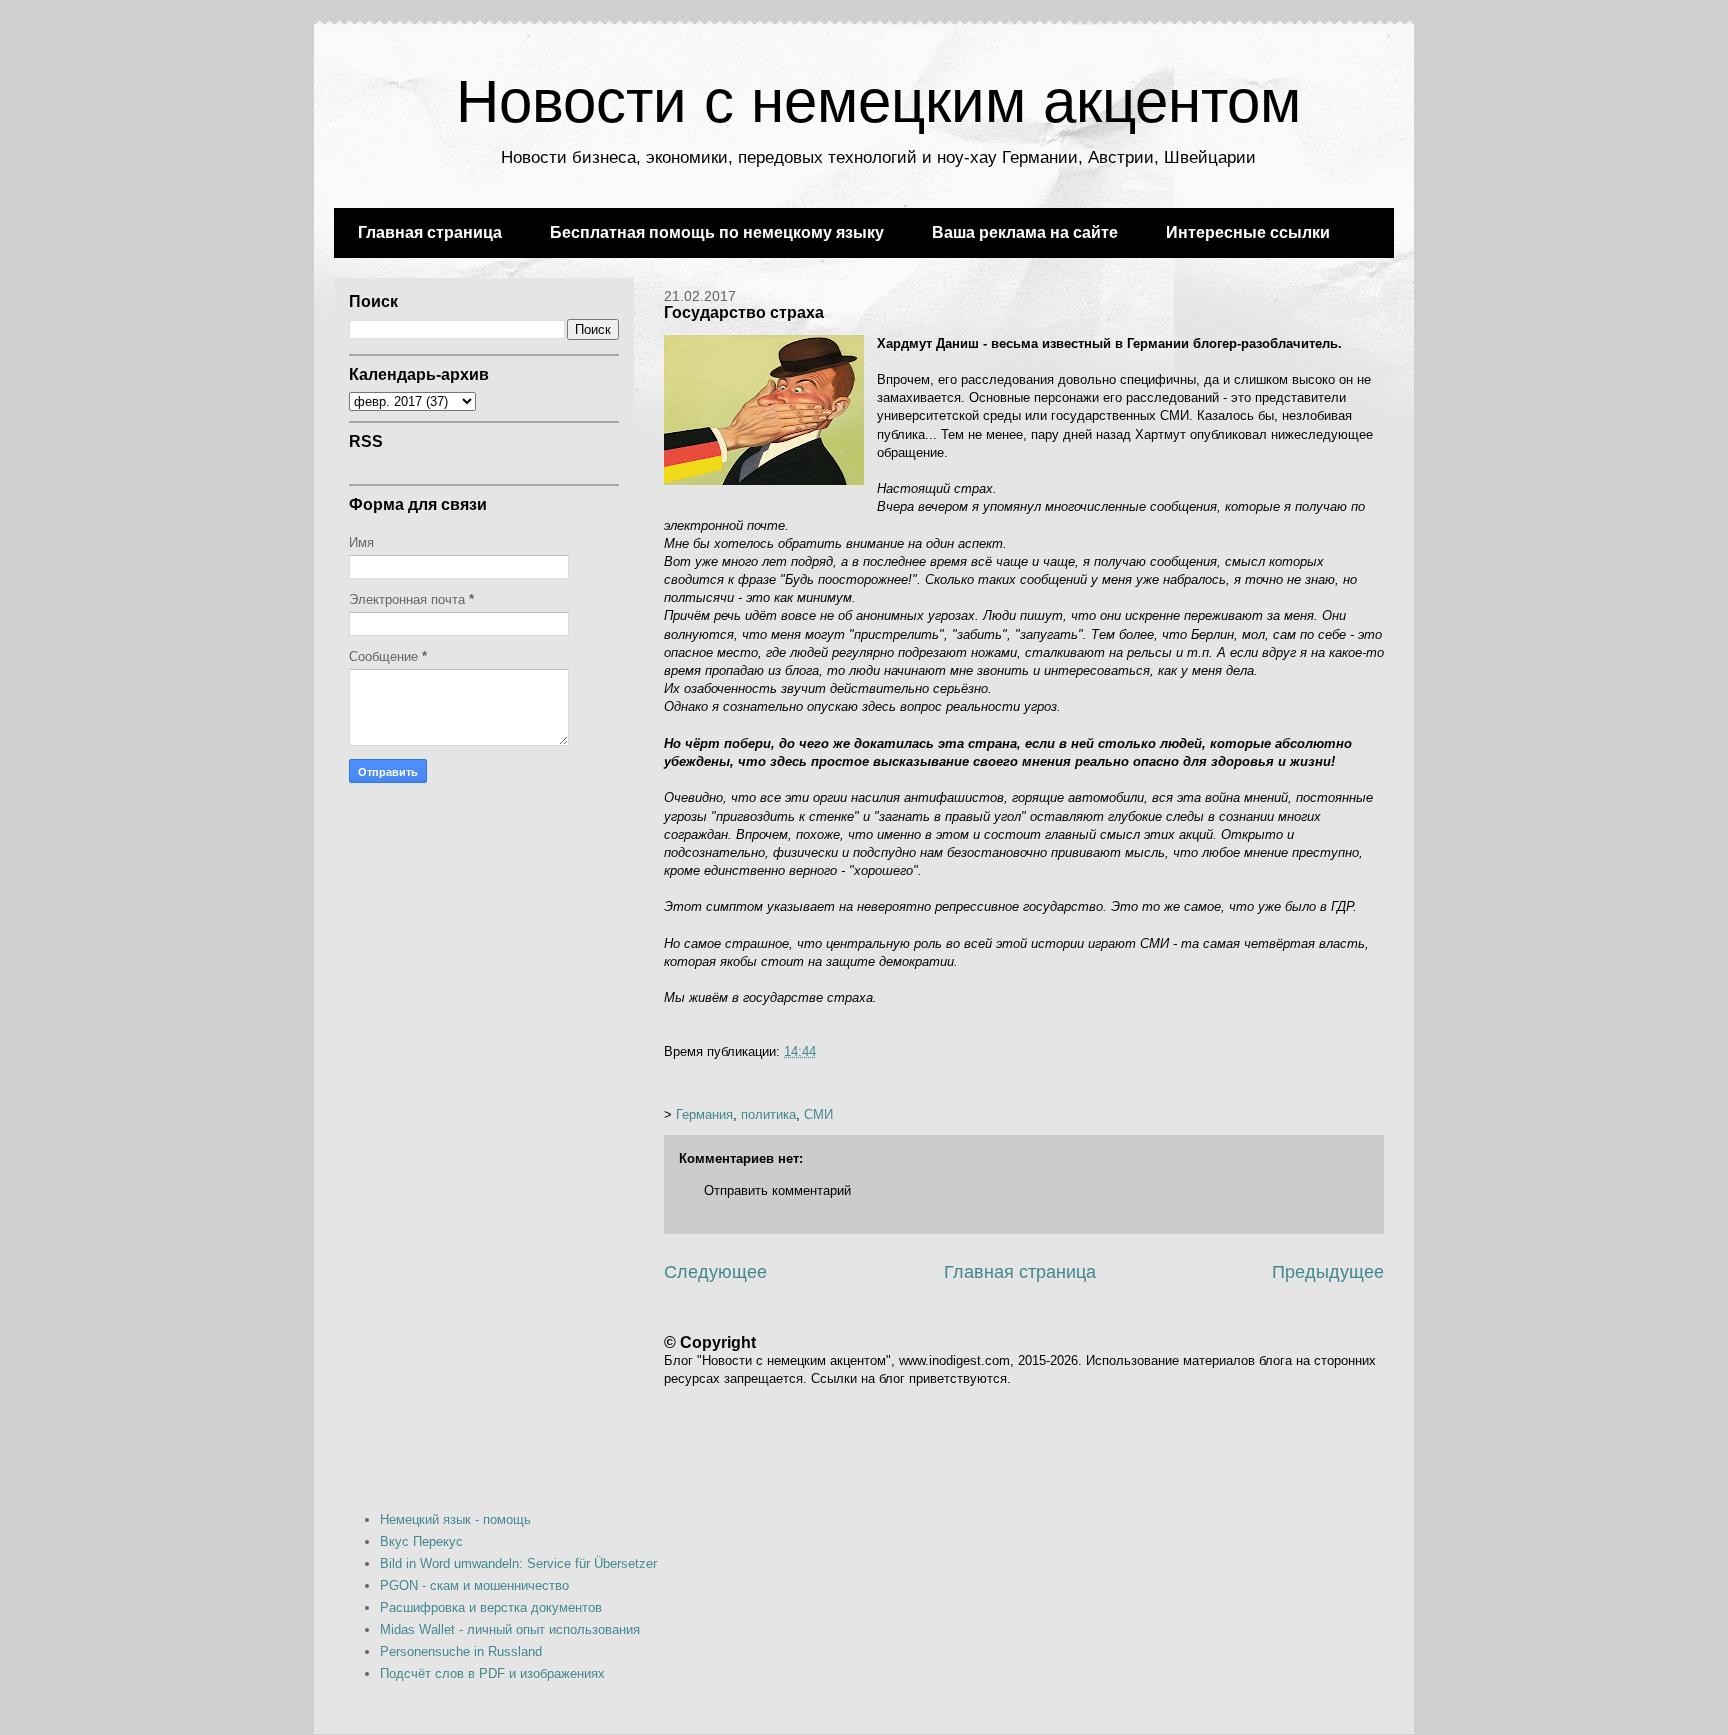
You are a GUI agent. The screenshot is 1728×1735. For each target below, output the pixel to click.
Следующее (715, 1272)
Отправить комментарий (777, 1190)
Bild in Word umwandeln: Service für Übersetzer (518, 1563)
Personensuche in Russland (461, 1651)
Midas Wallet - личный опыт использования (510, 1629)
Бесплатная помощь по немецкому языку (717, 232)
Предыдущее (1328, 1272)
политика (768, 1114)
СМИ (818, 1114)
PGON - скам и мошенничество (474, 1585)
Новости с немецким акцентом (878, 101)
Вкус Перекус (421, 1541)
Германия (704, 1114)
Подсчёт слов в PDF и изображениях (492, 1673)
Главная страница (430, 232)
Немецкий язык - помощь (455, 1519)
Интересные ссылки (1248, 232)
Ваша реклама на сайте (1025, 232)
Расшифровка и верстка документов (491, 1607)
